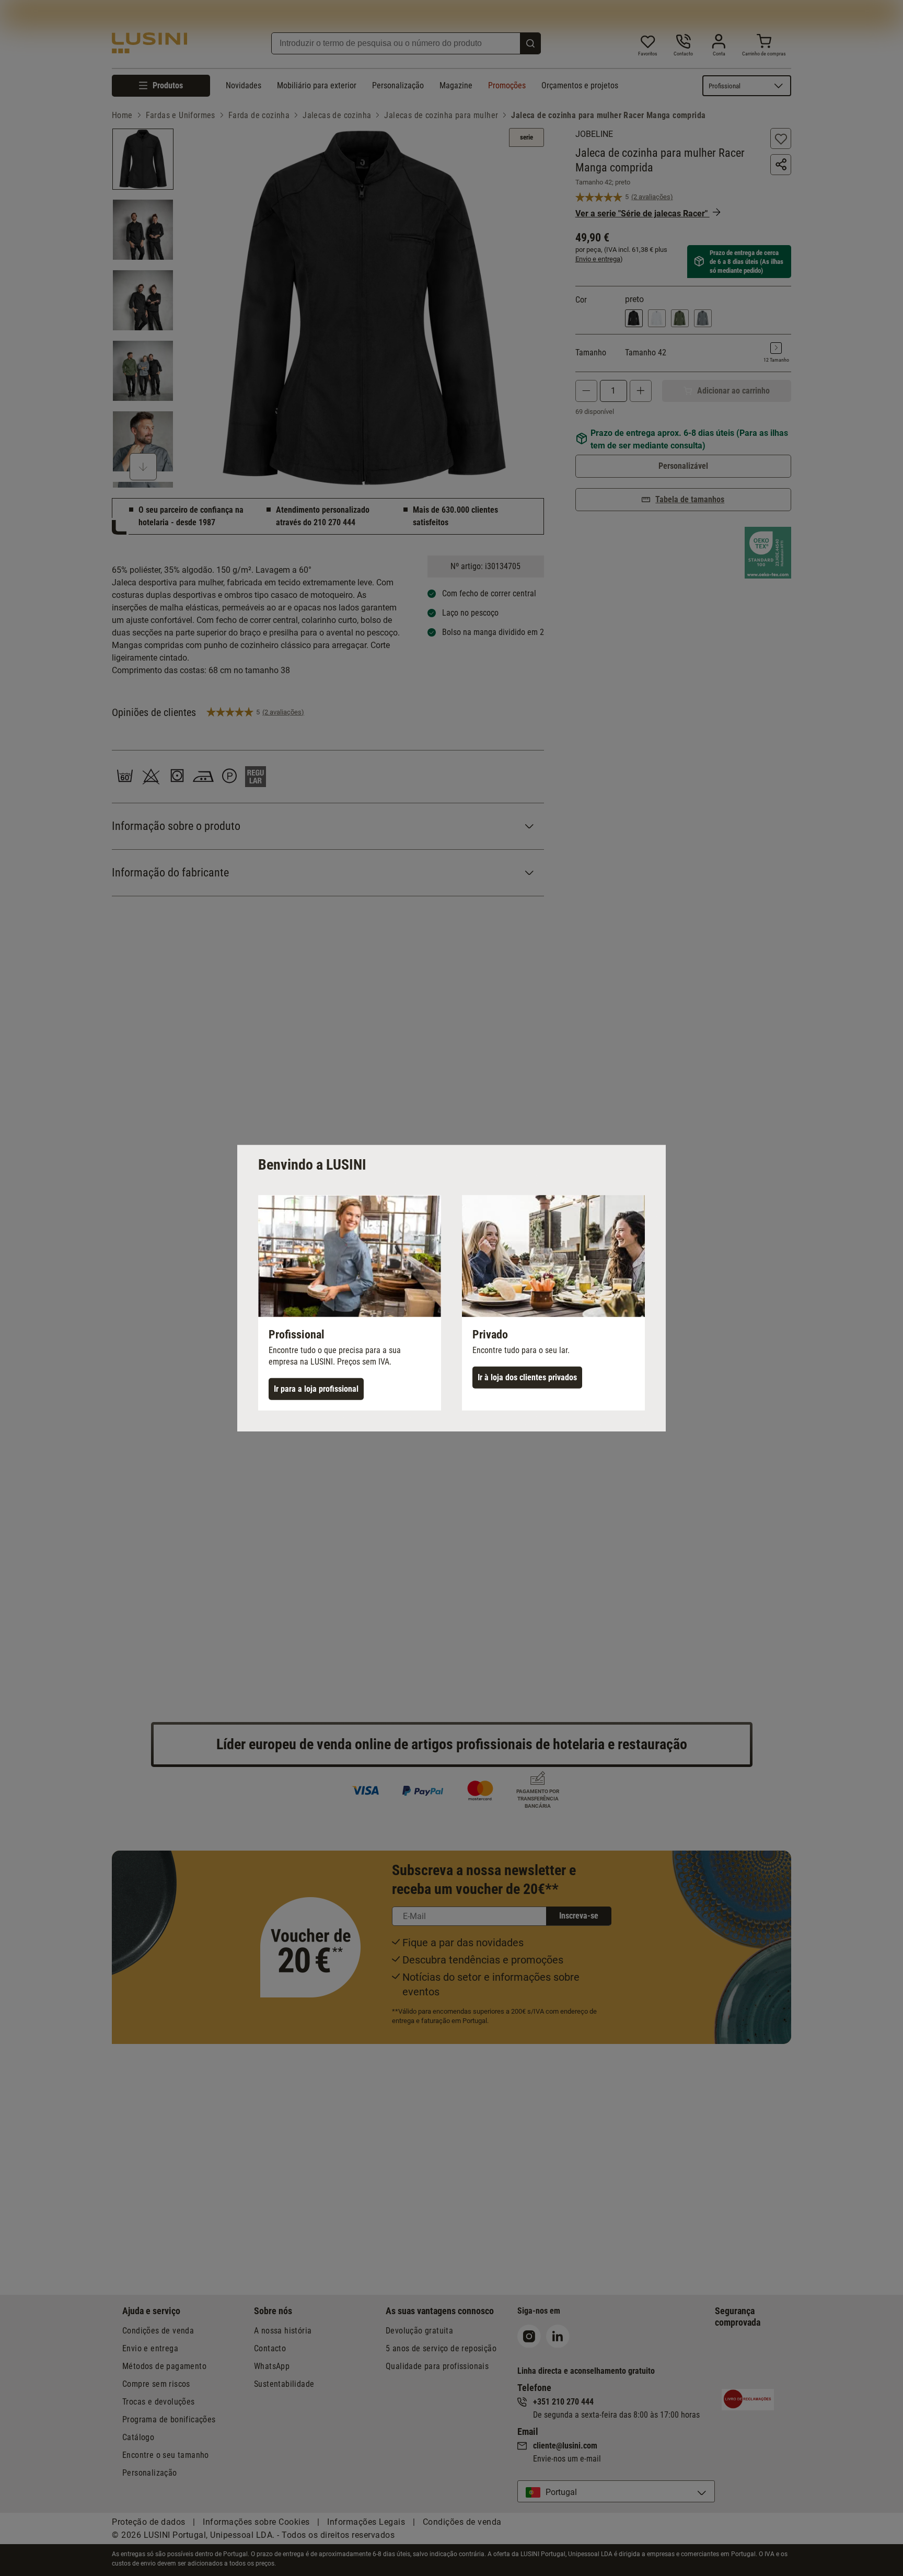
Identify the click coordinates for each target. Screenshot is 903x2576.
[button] (350, 1302)
